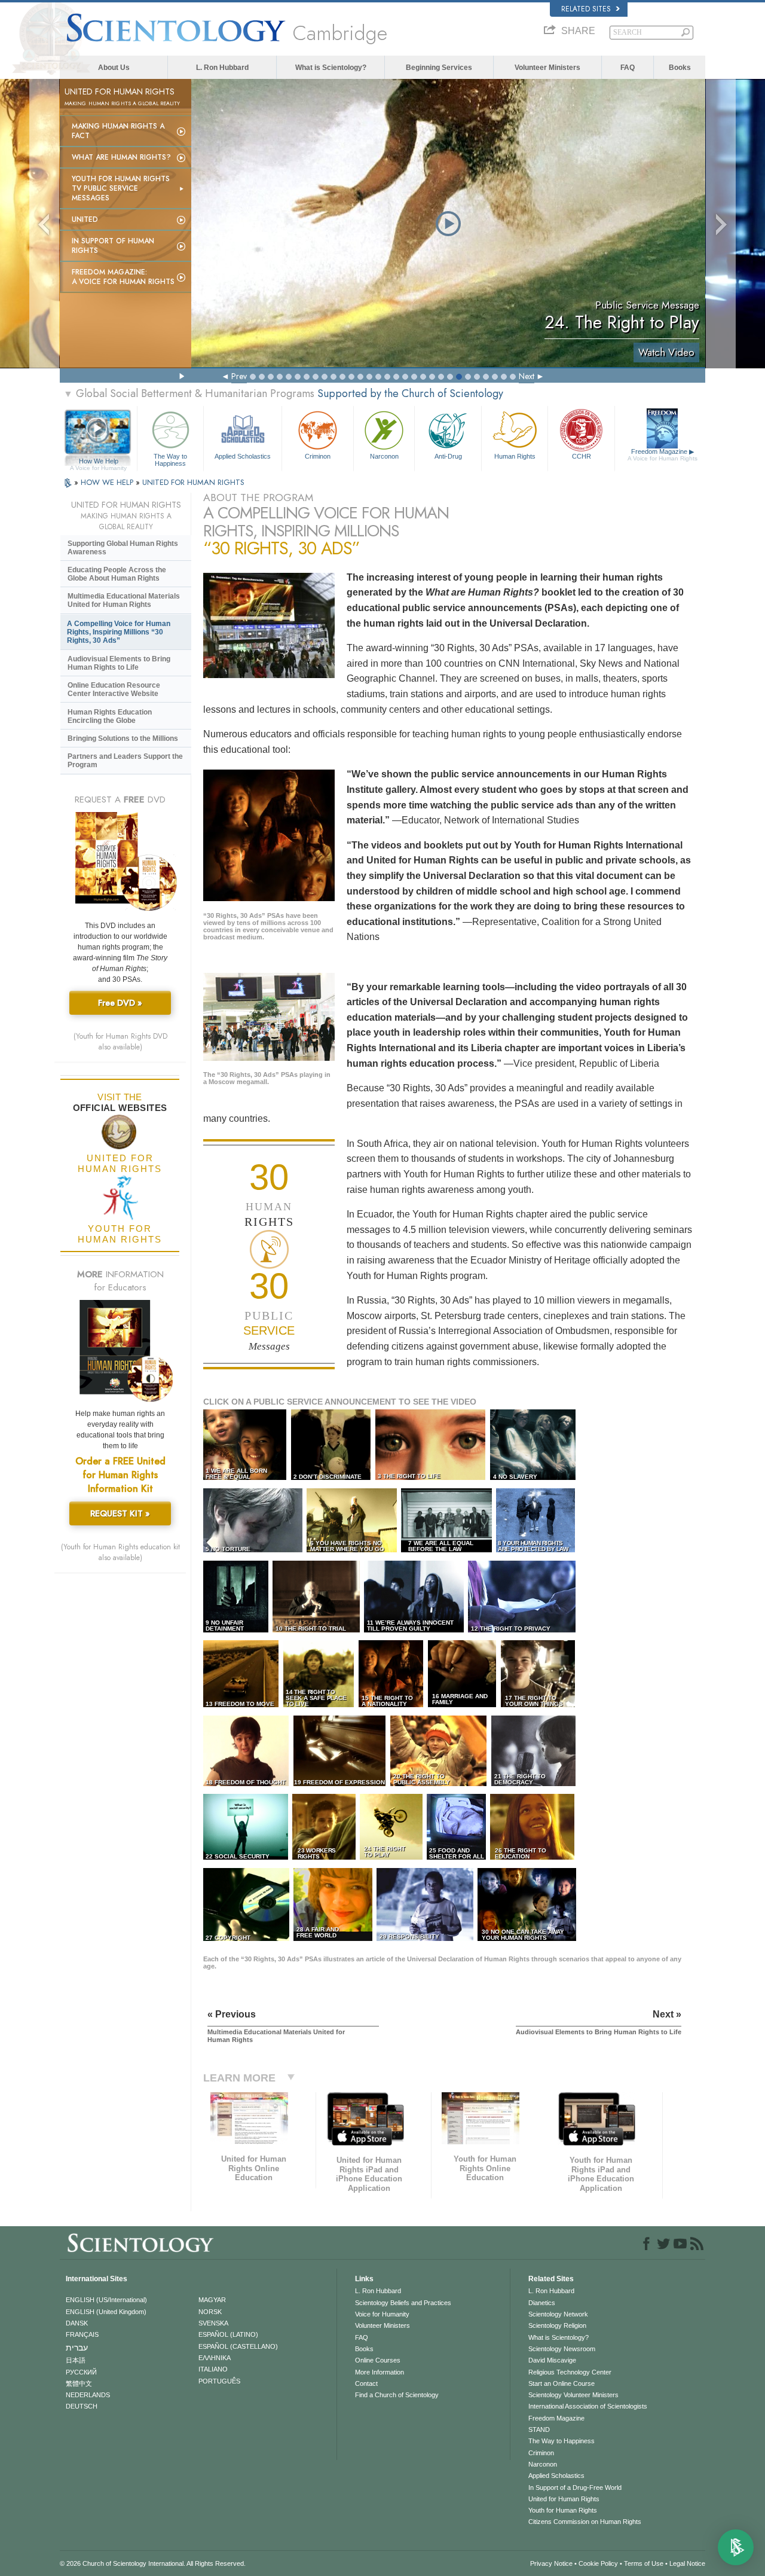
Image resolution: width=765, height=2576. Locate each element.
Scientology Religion (557, 2325)
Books (680, 68)
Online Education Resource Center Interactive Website (114, 689)
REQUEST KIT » (120, 1513)
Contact (366, 2383)
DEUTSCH (82, 2406)
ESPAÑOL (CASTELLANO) (238, 2346)
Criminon (318, 456)
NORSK (210, 2312)
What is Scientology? (331, 68)
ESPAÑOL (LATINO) (228, 2334)
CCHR (582, 456)
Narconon (384, 456)
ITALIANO (213, 2369)
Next (527, 376)
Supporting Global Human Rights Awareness (123, 548)
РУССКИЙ (81, 2372)
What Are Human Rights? (121, 157)
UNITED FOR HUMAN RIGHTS (193, 482)
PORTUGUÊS (219, 2381)
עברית (77, 2348)
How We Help (98, 462)
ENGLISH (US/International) (106, 2300)
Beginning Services (439, 68)
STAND (539, 2430)
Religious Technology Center (570, 2372)
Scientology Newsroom (562, 2349)
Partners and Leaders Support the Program (125, 761)
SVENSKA (213, 2323)
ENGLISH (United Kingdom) (106, 2312)
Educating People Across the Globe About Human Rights (117, 574)
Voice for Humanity (382, 2314)
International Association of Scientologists (588, 2406)
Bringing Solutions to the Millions (123, 738)
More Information (380, 2372)
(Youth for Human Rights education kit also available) (120, 1552)
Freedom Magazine (663, 455)
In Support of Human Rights (113, 246)
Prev (239, 376)
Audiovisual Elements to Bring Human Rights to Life (119, 663)
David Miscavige (552, 2360)
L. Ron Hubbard (222, 68)
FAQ (628, 68)
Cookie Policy (598, 2563)
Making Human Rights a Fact (118, 131)
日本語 (76, 2360)
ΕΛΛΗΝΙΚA (215, 2358)
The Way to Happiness (170, 459)
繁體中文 (79, 2383)
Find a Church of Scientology (397, 2395)
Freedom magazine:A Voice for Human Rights (123, 277)
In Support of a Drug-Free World (575, 2488)
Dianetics (542, 2303)
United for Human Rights (564, 2499)
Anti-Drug (448, 456)
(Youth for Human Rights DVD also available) (120, 1042)
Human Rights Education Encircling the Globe (110, 716)
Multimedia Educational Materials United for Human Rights (124, 600)
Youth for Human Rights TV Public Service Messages (121, 188)
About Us (114, 68)
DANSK (77, 2323)
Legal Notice (687, 2563)
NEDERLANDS (88, 2395)
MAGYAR (212, 2300)
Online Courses (378, 2360)
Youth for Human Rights (563, 2510)
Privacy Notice (551, 2563)
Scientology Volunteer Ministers (573, 2395)
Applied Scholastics (243, 456)
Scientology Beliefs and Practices (403, 2303)
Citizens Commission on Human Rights (585, 2522)
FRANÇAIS (82, 2334)
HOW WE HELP (108, 482)
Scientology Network (558, 2314)
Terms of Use (644, 2563)
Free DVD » (120, 1003)
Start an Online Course (561, 2383)
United (85, 219)
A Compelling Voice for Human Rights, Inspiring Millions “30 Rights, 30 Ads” (119, 632)
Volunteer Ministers (547, 68)
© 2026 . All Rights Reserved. (153, 2563)
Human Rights (515, 456)
